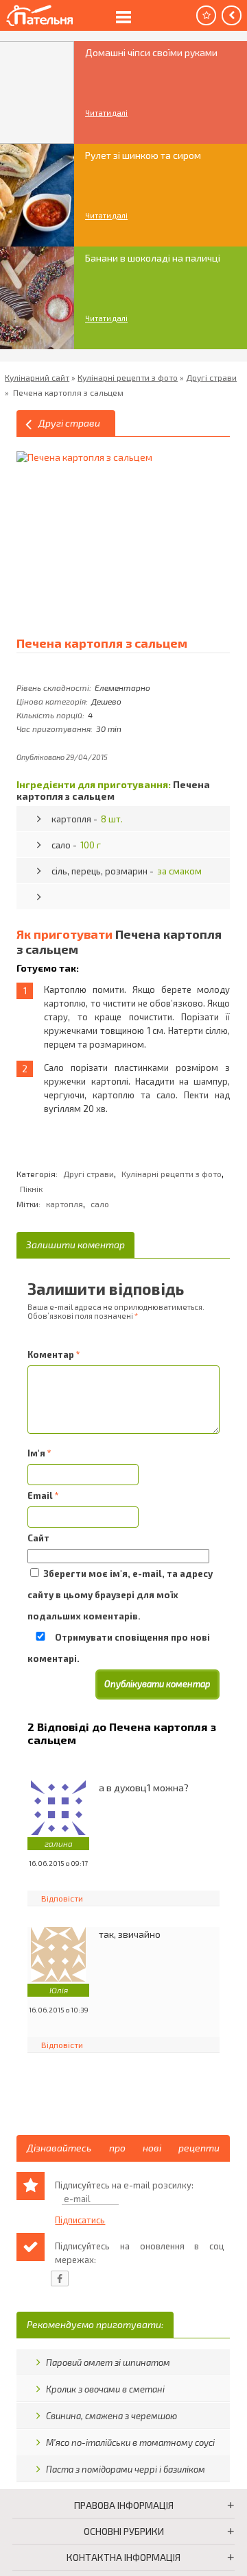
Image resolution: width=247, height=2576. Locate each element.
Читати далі (106, 113)
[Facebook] (60, 2278)
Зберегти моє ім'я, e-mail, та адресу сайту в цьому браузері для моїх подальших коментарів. (120, 1595)
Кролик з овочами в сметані (105, 2389)
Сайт (38, 1538)
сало (100, 1204)
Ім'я (39, 1453)
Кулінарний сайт (37, 377)
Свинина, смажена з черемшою (111, 2416)
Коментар (54, 1354)
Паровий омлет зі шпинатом (108, 2362)
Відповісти (62, 1898)
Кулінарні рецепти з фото (128, 377)
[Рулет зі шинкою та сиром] (37, 195)
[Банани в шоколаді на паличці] (37, 298)
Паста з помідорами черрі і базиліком (126, 2469)
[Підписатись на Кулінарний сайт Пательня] (206, 15)
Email (43, 1495)
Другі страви (211, 377)
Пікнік (31, 1189)
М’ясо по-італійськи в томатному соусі (130, 2442)
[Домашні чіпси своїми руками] (37, 92)
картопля (64, 1204)
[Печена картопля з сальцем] (102, 537)
